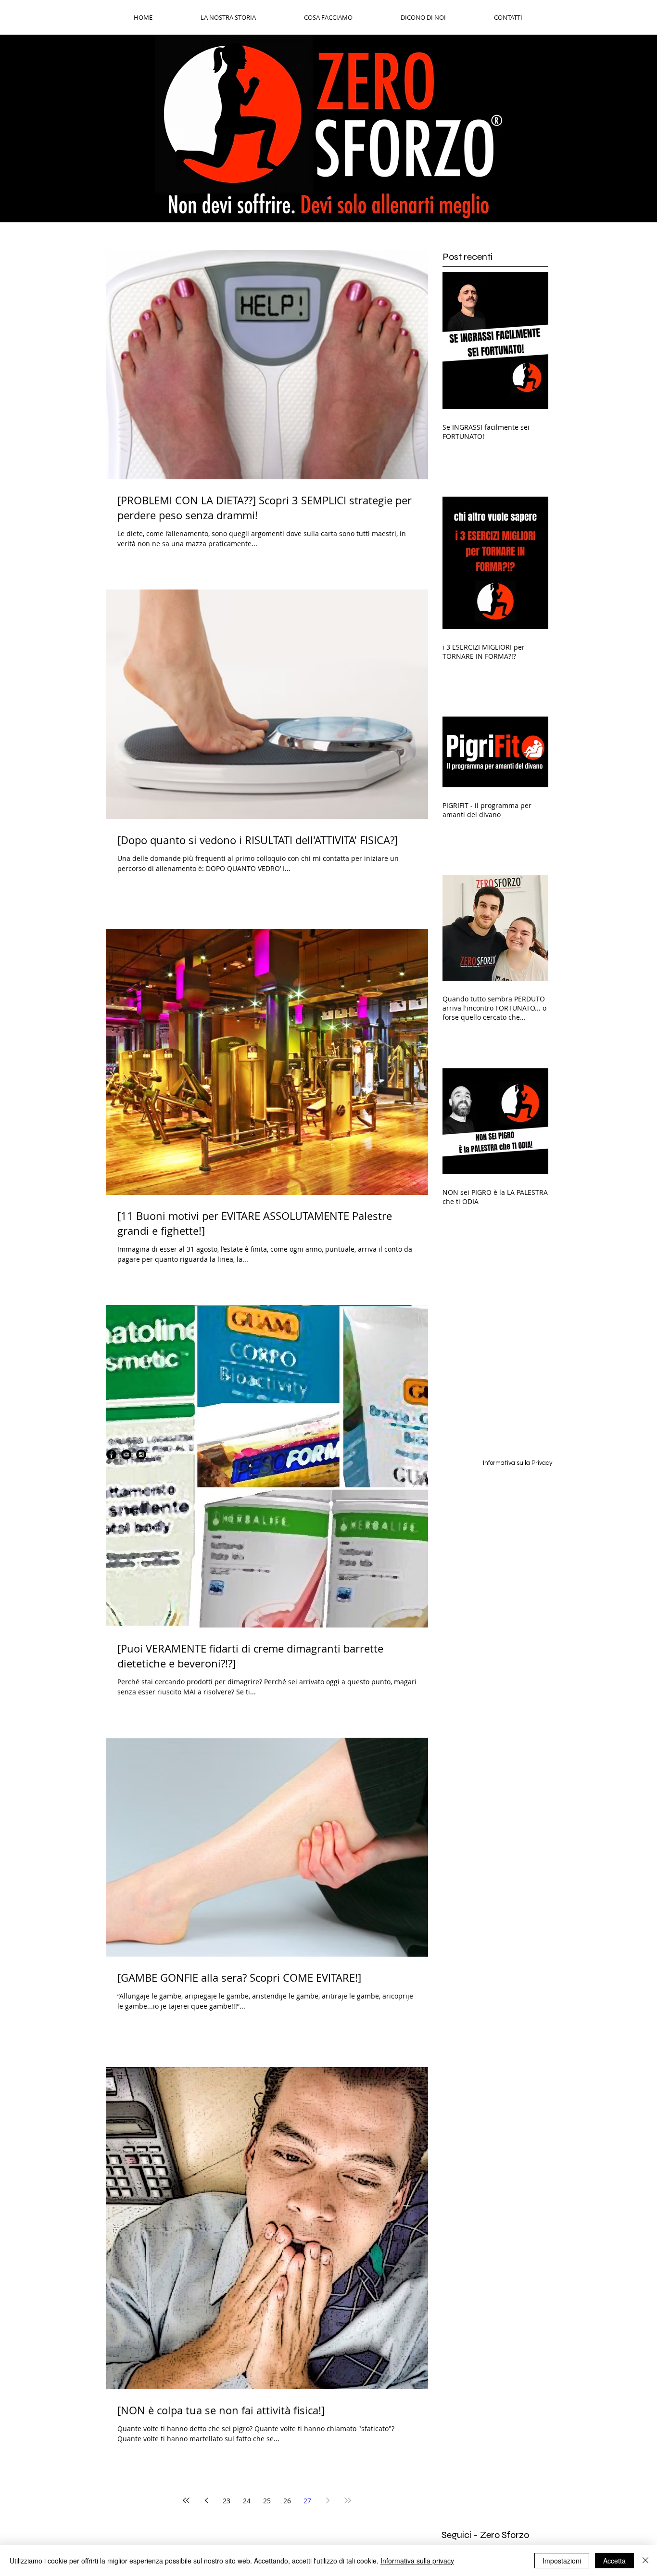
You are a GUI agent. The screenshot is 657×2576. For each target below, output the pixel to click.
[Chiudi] (645, 2561)
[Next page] (328, 2500)
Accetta (614, 2561)
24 (247, 2501)
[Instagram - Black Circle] (141, 1455)
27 (307, 2501)
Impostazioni (562, 2561)
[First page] (186, 2500)
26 (287, 2501)
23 (227, 2501)
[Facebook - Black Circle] (111, 1455)
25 (267, 2501)
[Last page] (348, 2500)
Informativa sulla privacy (417, 2561)
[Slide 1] (328, 198)
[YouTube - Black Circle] (126, 1455)
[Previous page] (206, 2500)
